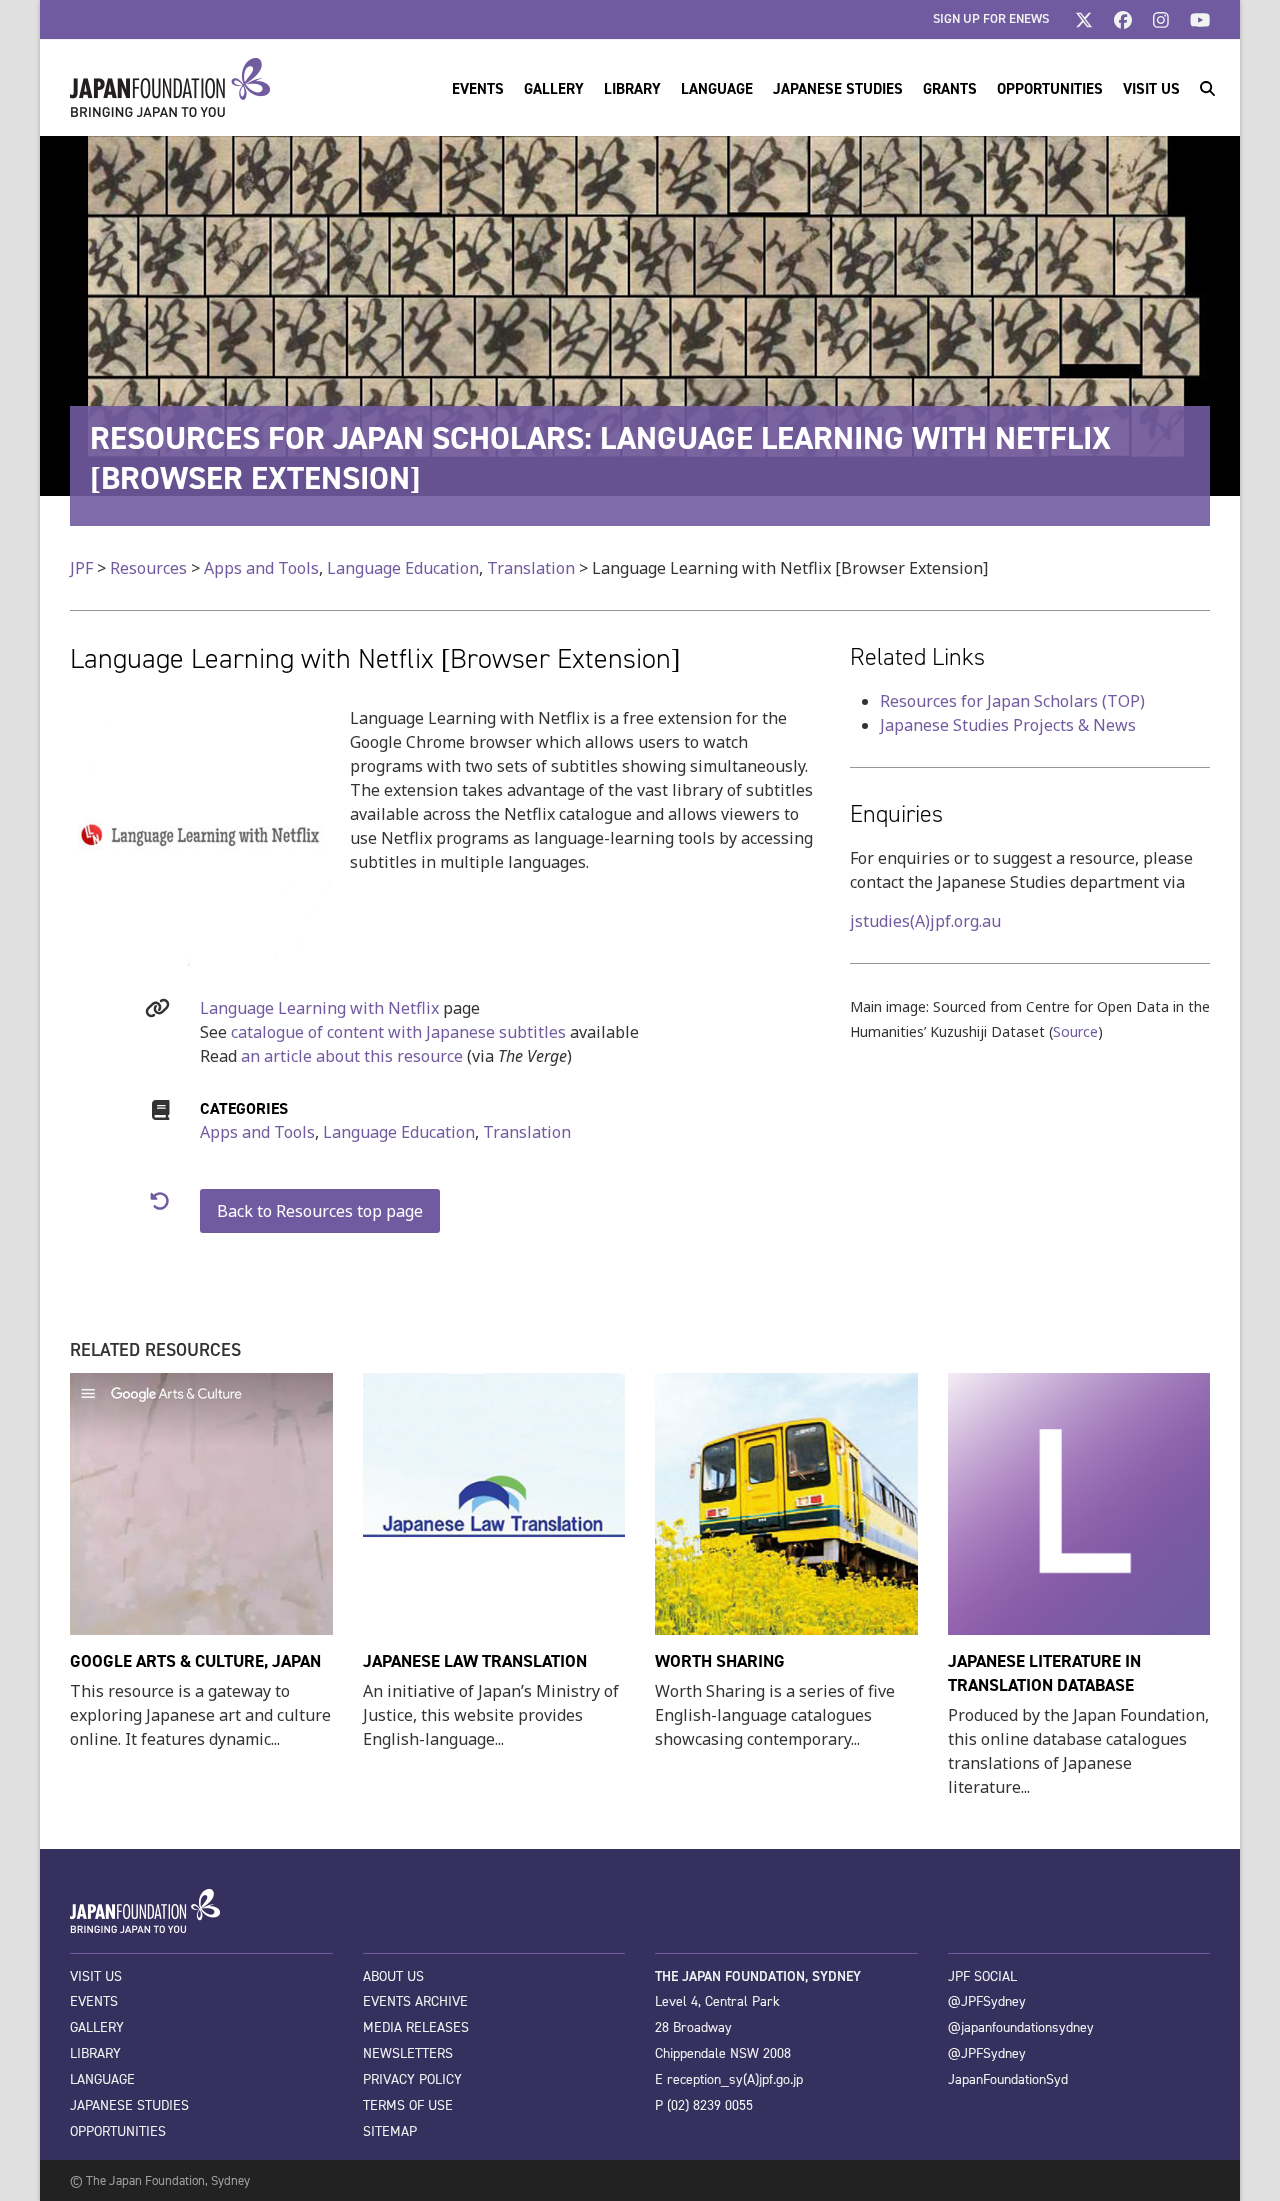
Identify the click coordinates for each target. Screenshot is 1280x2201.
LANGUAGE (102, 2079)
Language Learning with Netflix (319, 1008)
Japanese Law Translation (475, 1661)
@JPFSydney (987, 2001)
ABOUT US (393, 1976)
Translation (527, 1132)
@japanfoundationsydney (1021, 2027)
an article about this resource (352, 1056)
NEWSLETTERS (408, 2053)
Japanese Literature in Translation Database (1044, 1673)
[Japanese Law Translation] (494, 1502)
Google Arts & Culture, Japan (195, 1661)
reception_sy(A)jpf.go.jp (735, 2079)
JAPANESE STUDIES (129, 2105)
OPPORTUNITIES (118, 2131)
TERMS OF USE (408, 2105)
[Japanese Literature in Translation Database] (1079, 1502)
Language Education (399, 1132)
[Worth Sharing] (786, 1502)
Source (1075, 1031)
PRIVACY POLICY (412, 2079)
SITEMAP (390, 2131)
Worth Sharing (720, 1661)
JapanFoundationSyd (1008, 2079)
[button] (1207, 88)
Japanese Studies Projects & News (1008, 725)
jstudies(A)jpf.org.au (925, 921)
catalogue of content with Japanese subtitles (398, 1032)
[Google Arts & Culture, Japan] (201, 1502)
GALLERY (97, 2027)
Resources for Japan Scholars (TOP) (1012, 701)
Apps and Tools (257, 1132)
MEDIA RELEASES (416, 2027)
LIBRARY (95, 2053)
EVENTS (94, 2001)
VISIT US (96, 1976)
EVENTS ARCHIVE (415, 2001)
